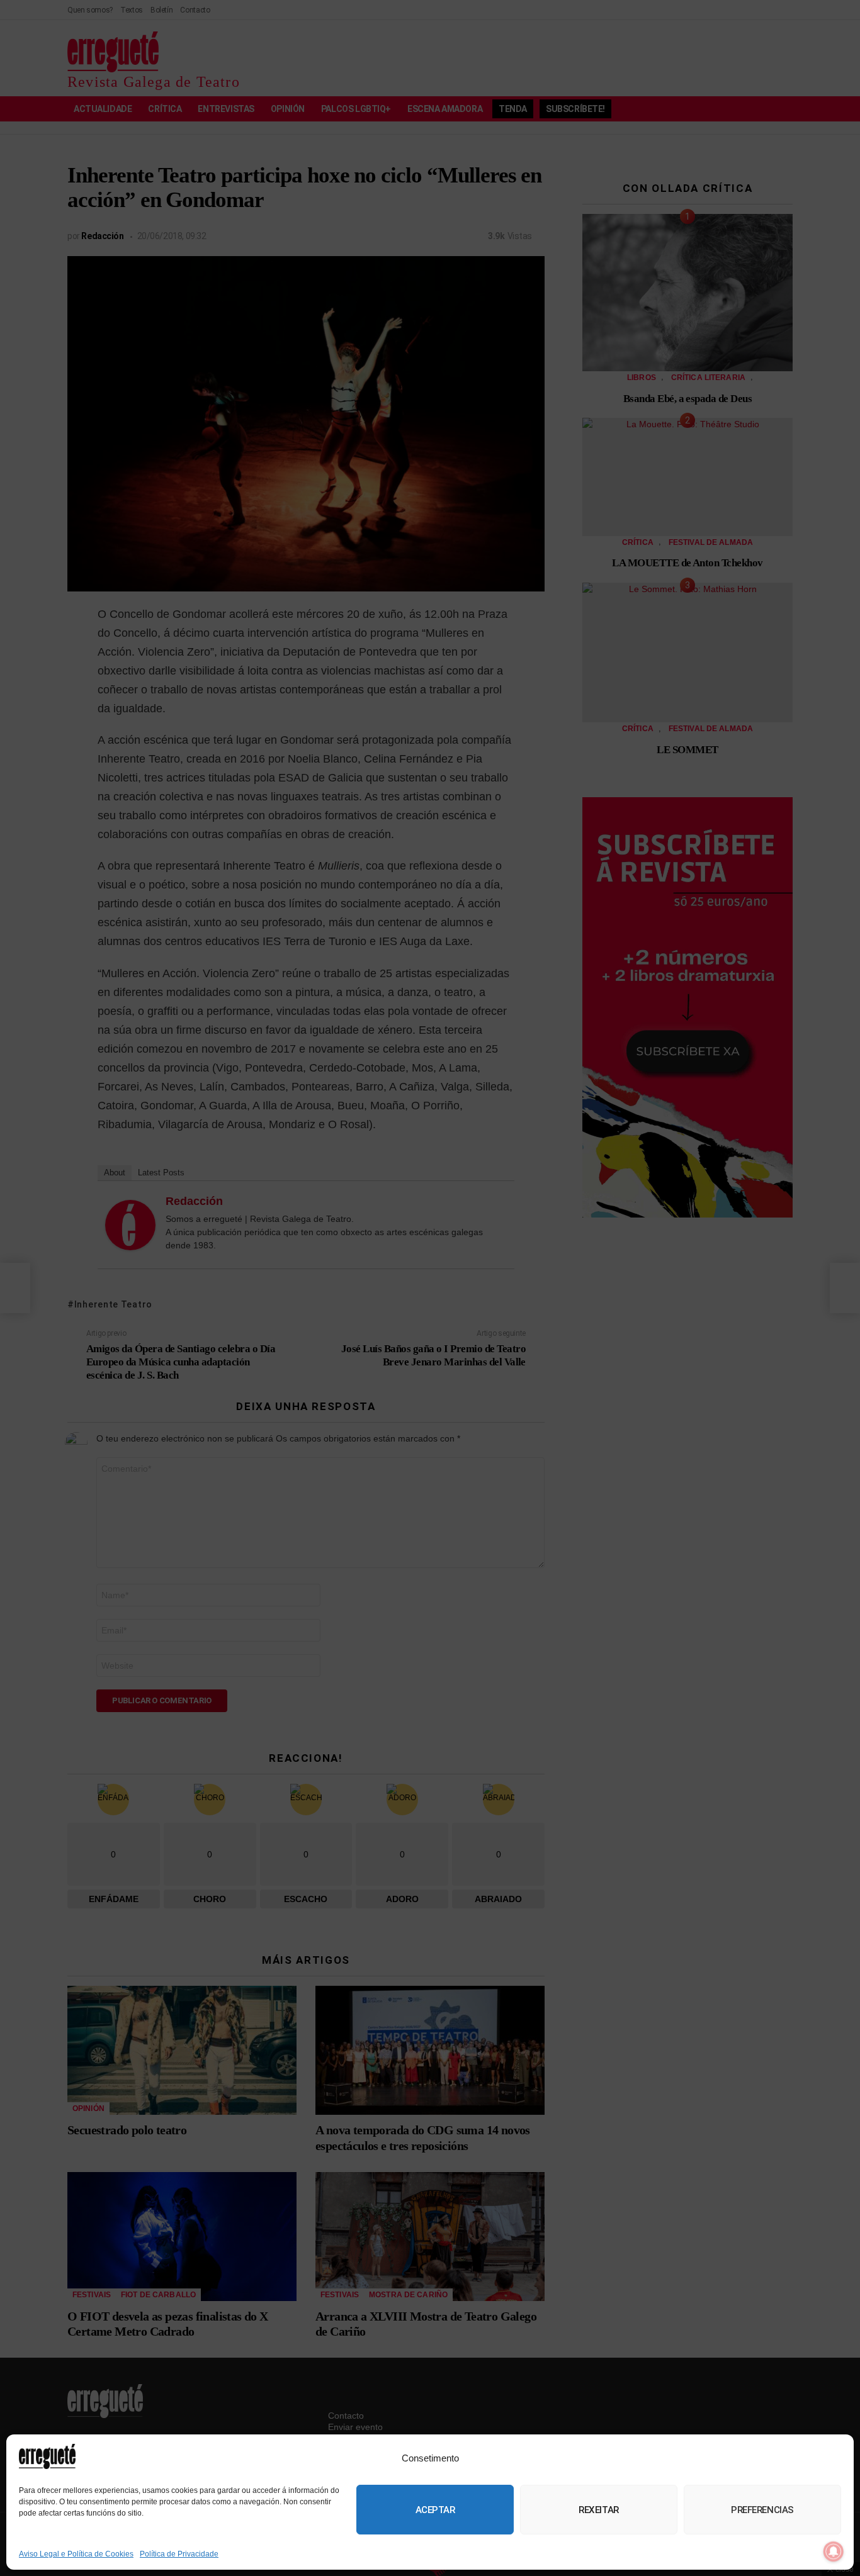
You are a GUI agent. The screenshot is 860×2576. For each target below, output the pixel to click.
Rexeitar (598, 2510)
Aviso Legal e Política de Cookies (76, 2554)
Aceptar (435, 2510)
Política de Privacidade (179, 2554)
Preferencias (762, 2510)
